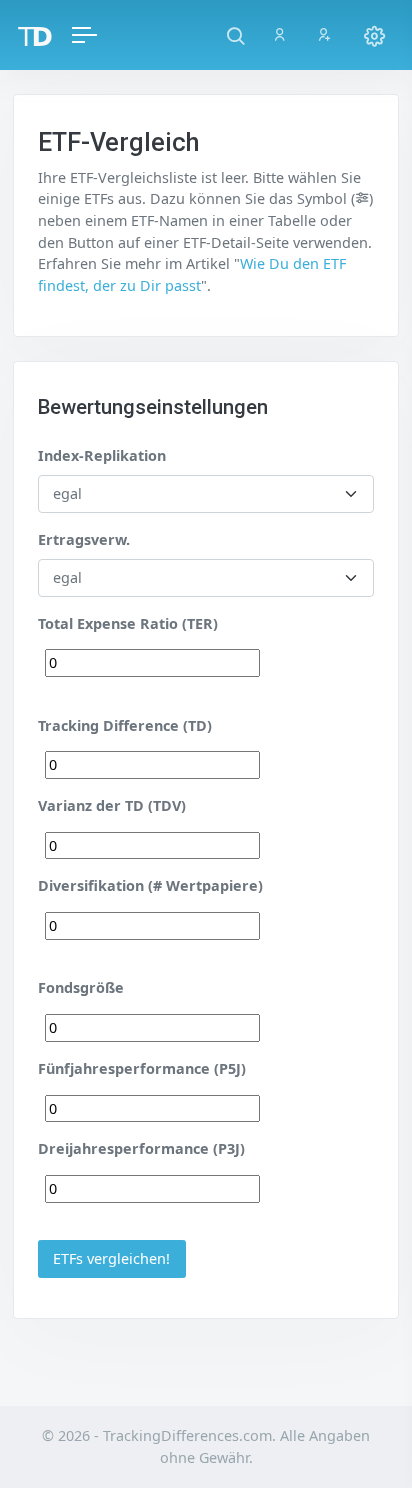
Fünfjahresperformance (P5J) (142, 1068)
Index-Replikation (102, 455)
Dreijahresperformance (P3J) (141, 1148)
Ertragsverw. (84, 539)
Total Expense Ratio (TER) (128, 623)
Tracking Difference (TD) (125, 725)
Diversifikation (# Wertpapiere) (150, 885)
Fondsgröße (81, 987)
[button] (235, 35)
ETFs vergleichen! (111, 1258)
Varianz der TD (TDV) (112, 805)
